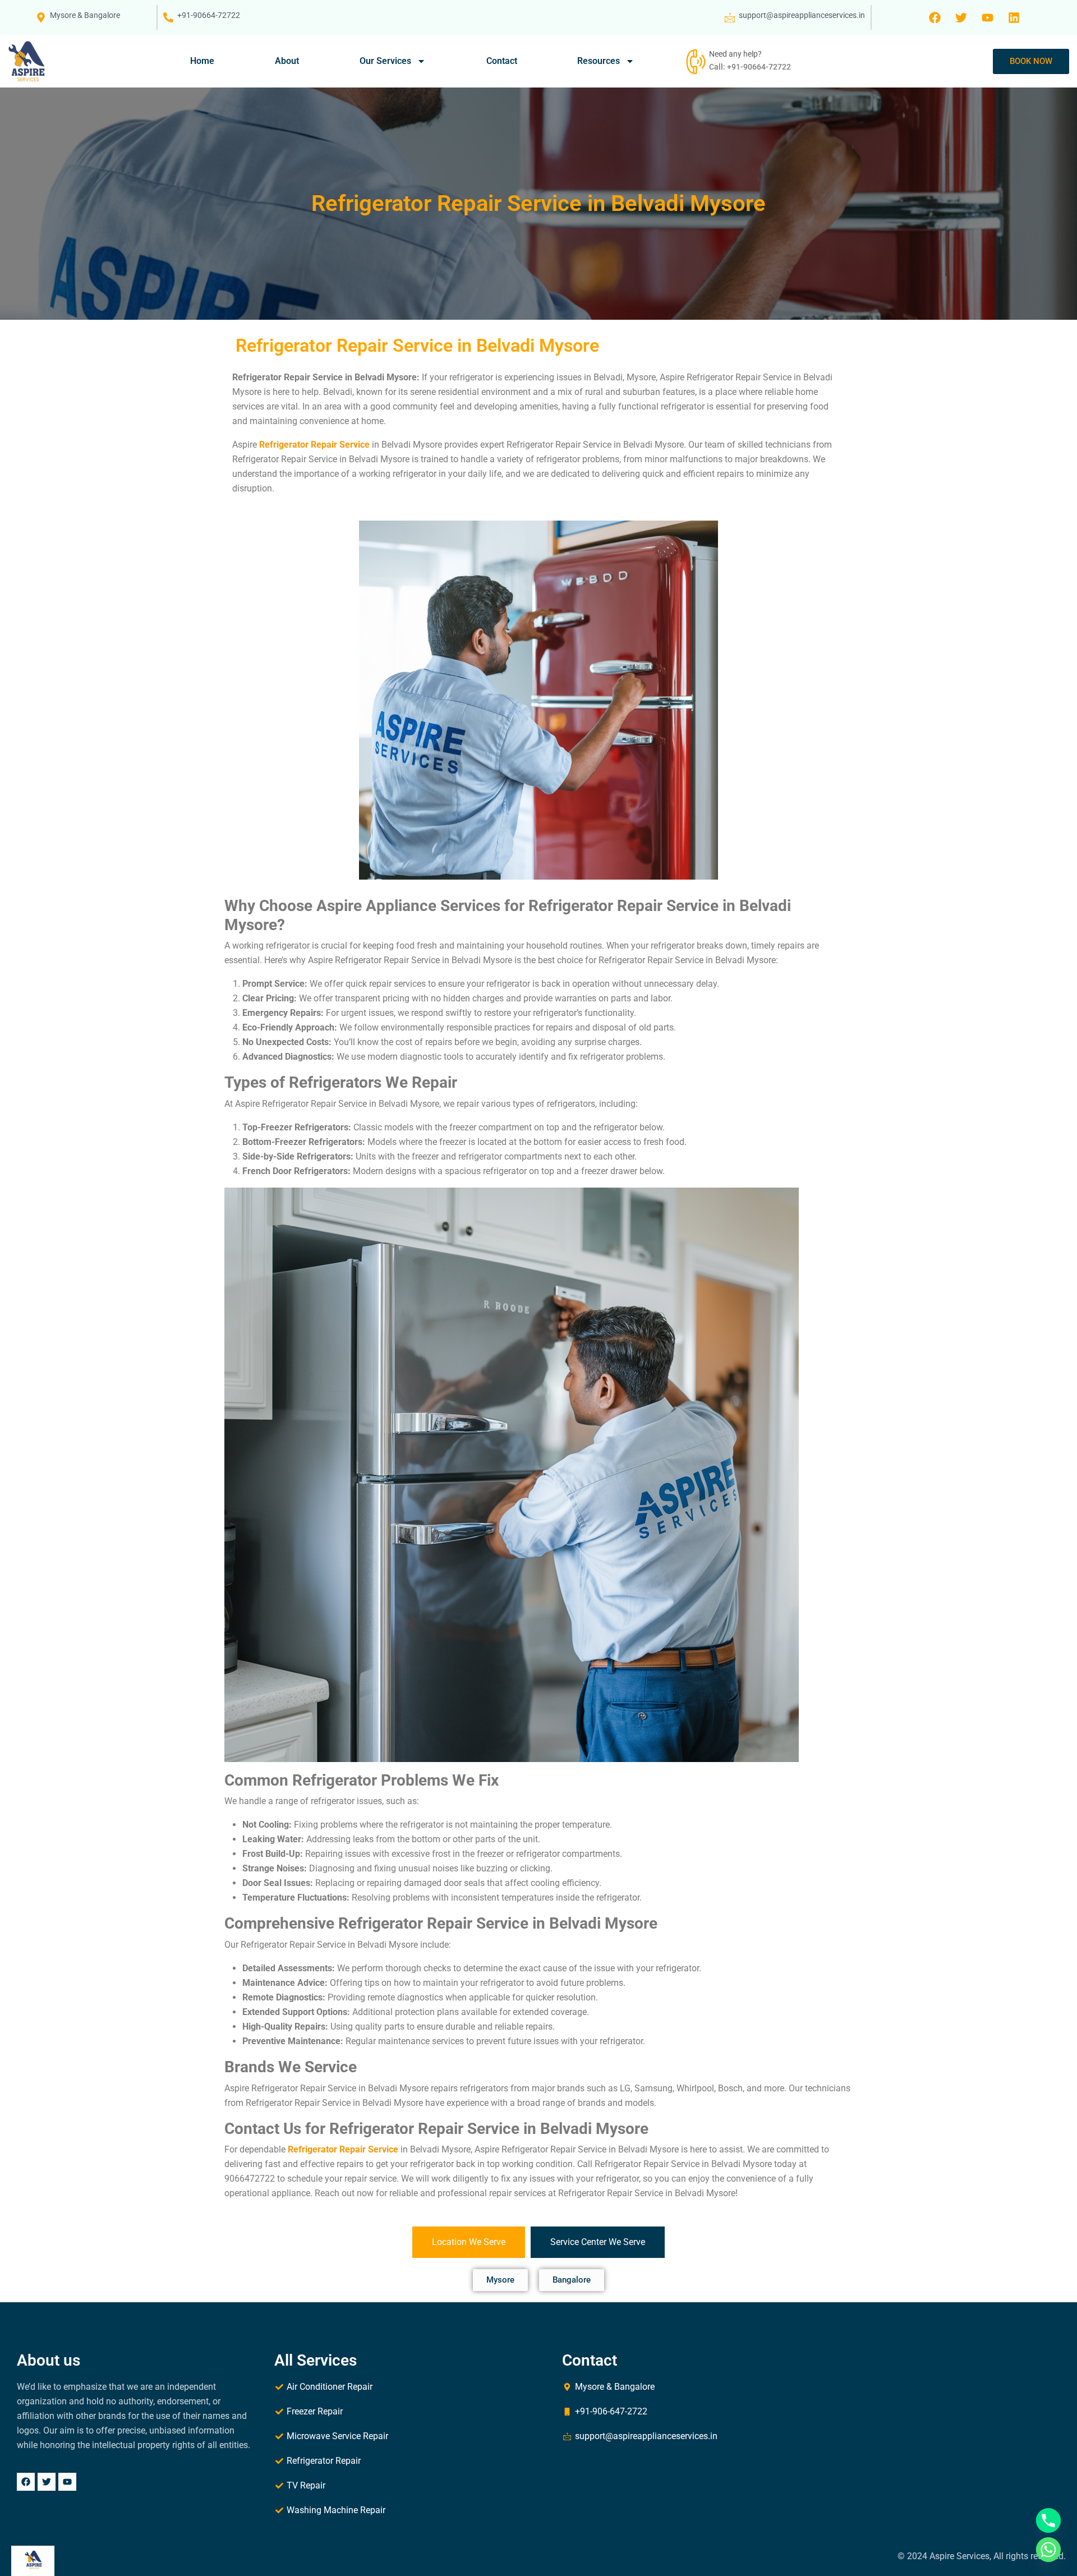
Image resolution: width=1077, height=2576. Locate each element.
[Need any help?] (694, 61)
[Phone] (1048, 2520)
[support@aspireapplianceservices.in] (730, 17)
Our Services (385, 61)
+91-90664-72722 (209, 15)
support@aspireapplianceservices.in (802, 15)
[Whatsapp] (1048, 2550)
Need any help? (735, 54)
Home (202, 61)
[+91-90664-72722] (168, 17)
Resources (599, 61)
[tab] (469, 2242)
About (287, 61)
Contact (502, 61)
